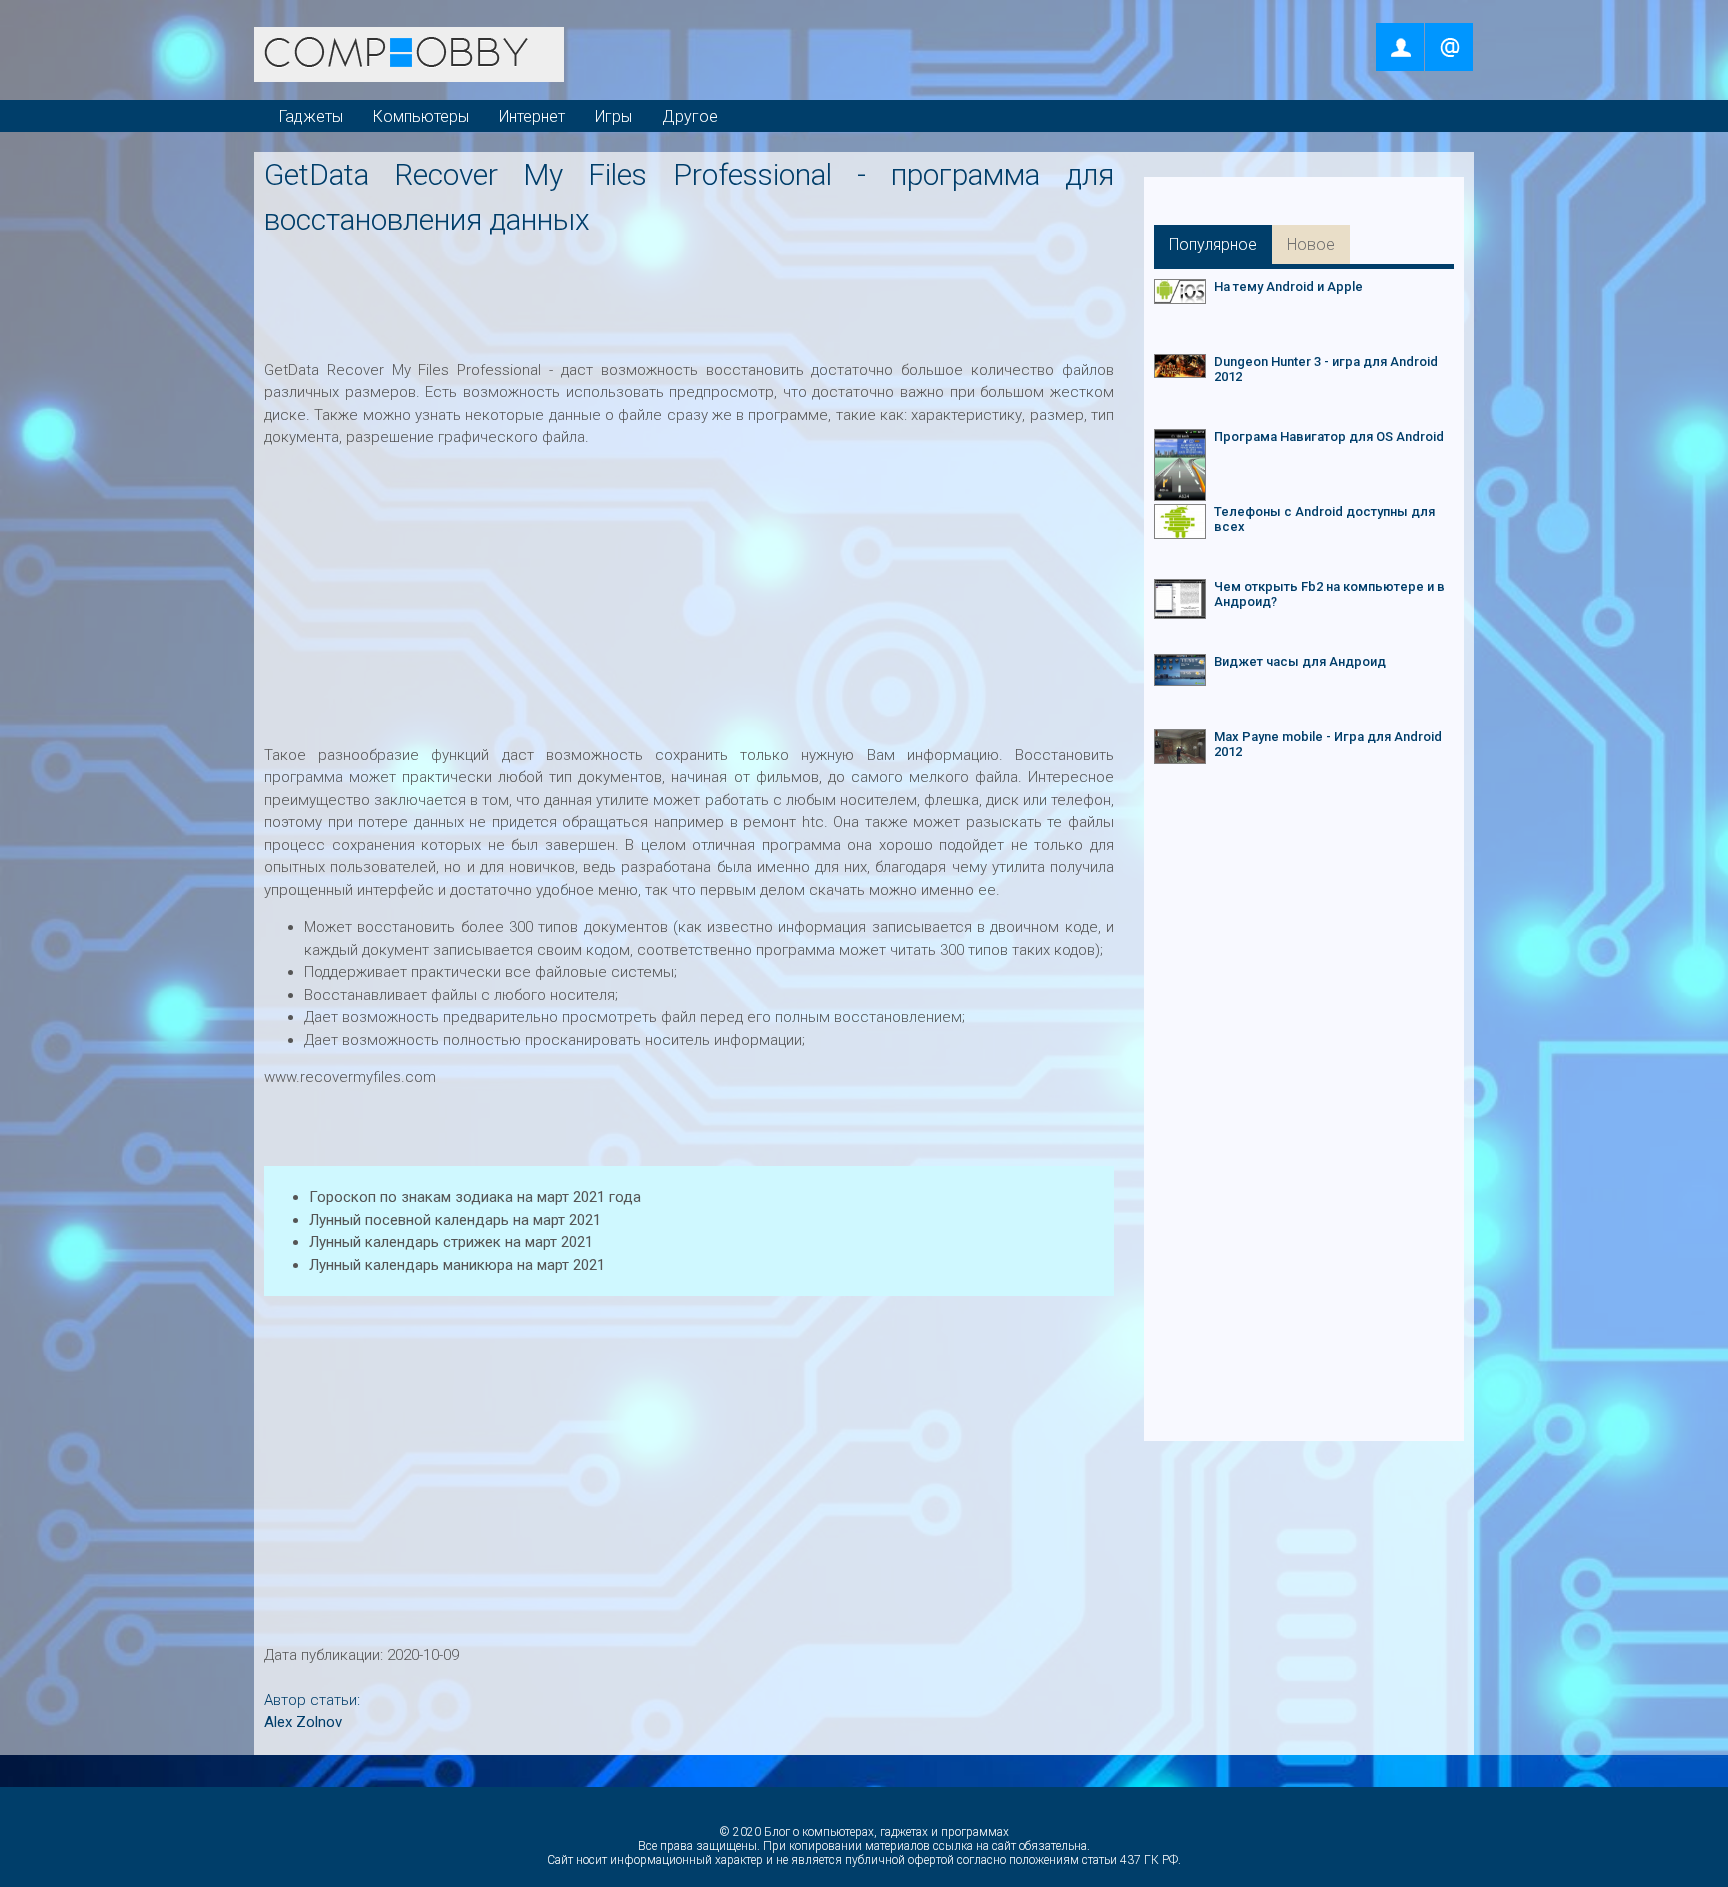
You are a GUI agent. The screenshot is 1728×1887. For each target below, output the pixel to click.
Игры (613, 116)
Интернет (532, 116)
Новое (1311, 244)
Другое (690, 116)
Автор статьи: (312, 1700)
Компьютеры (421, 116)
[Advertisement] (693, 292)
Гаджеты (311, 116)
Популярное (1213, 244)
